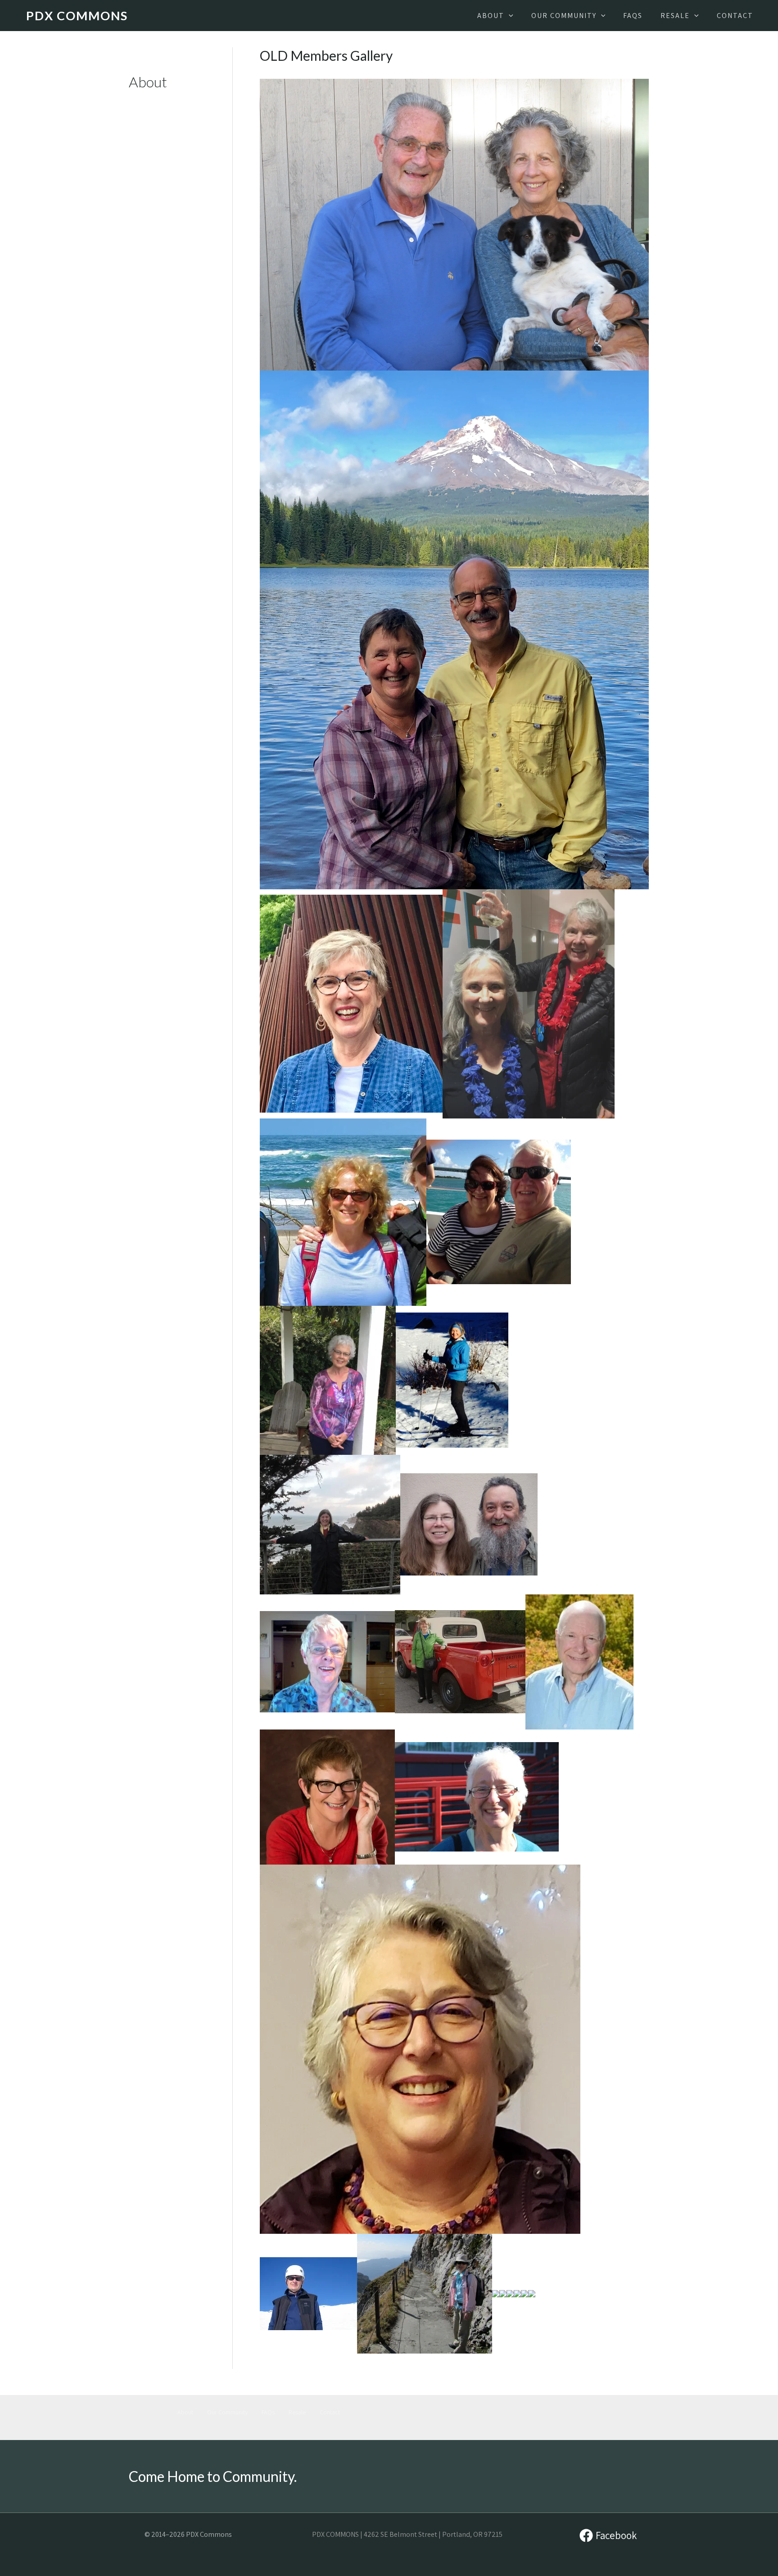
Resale (297, 2412)
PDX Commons (77, 16)
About (185, 2412)
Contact (330, 2412)
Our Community (227, 2412)
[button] (509, 16)
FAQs (268, 2412)
